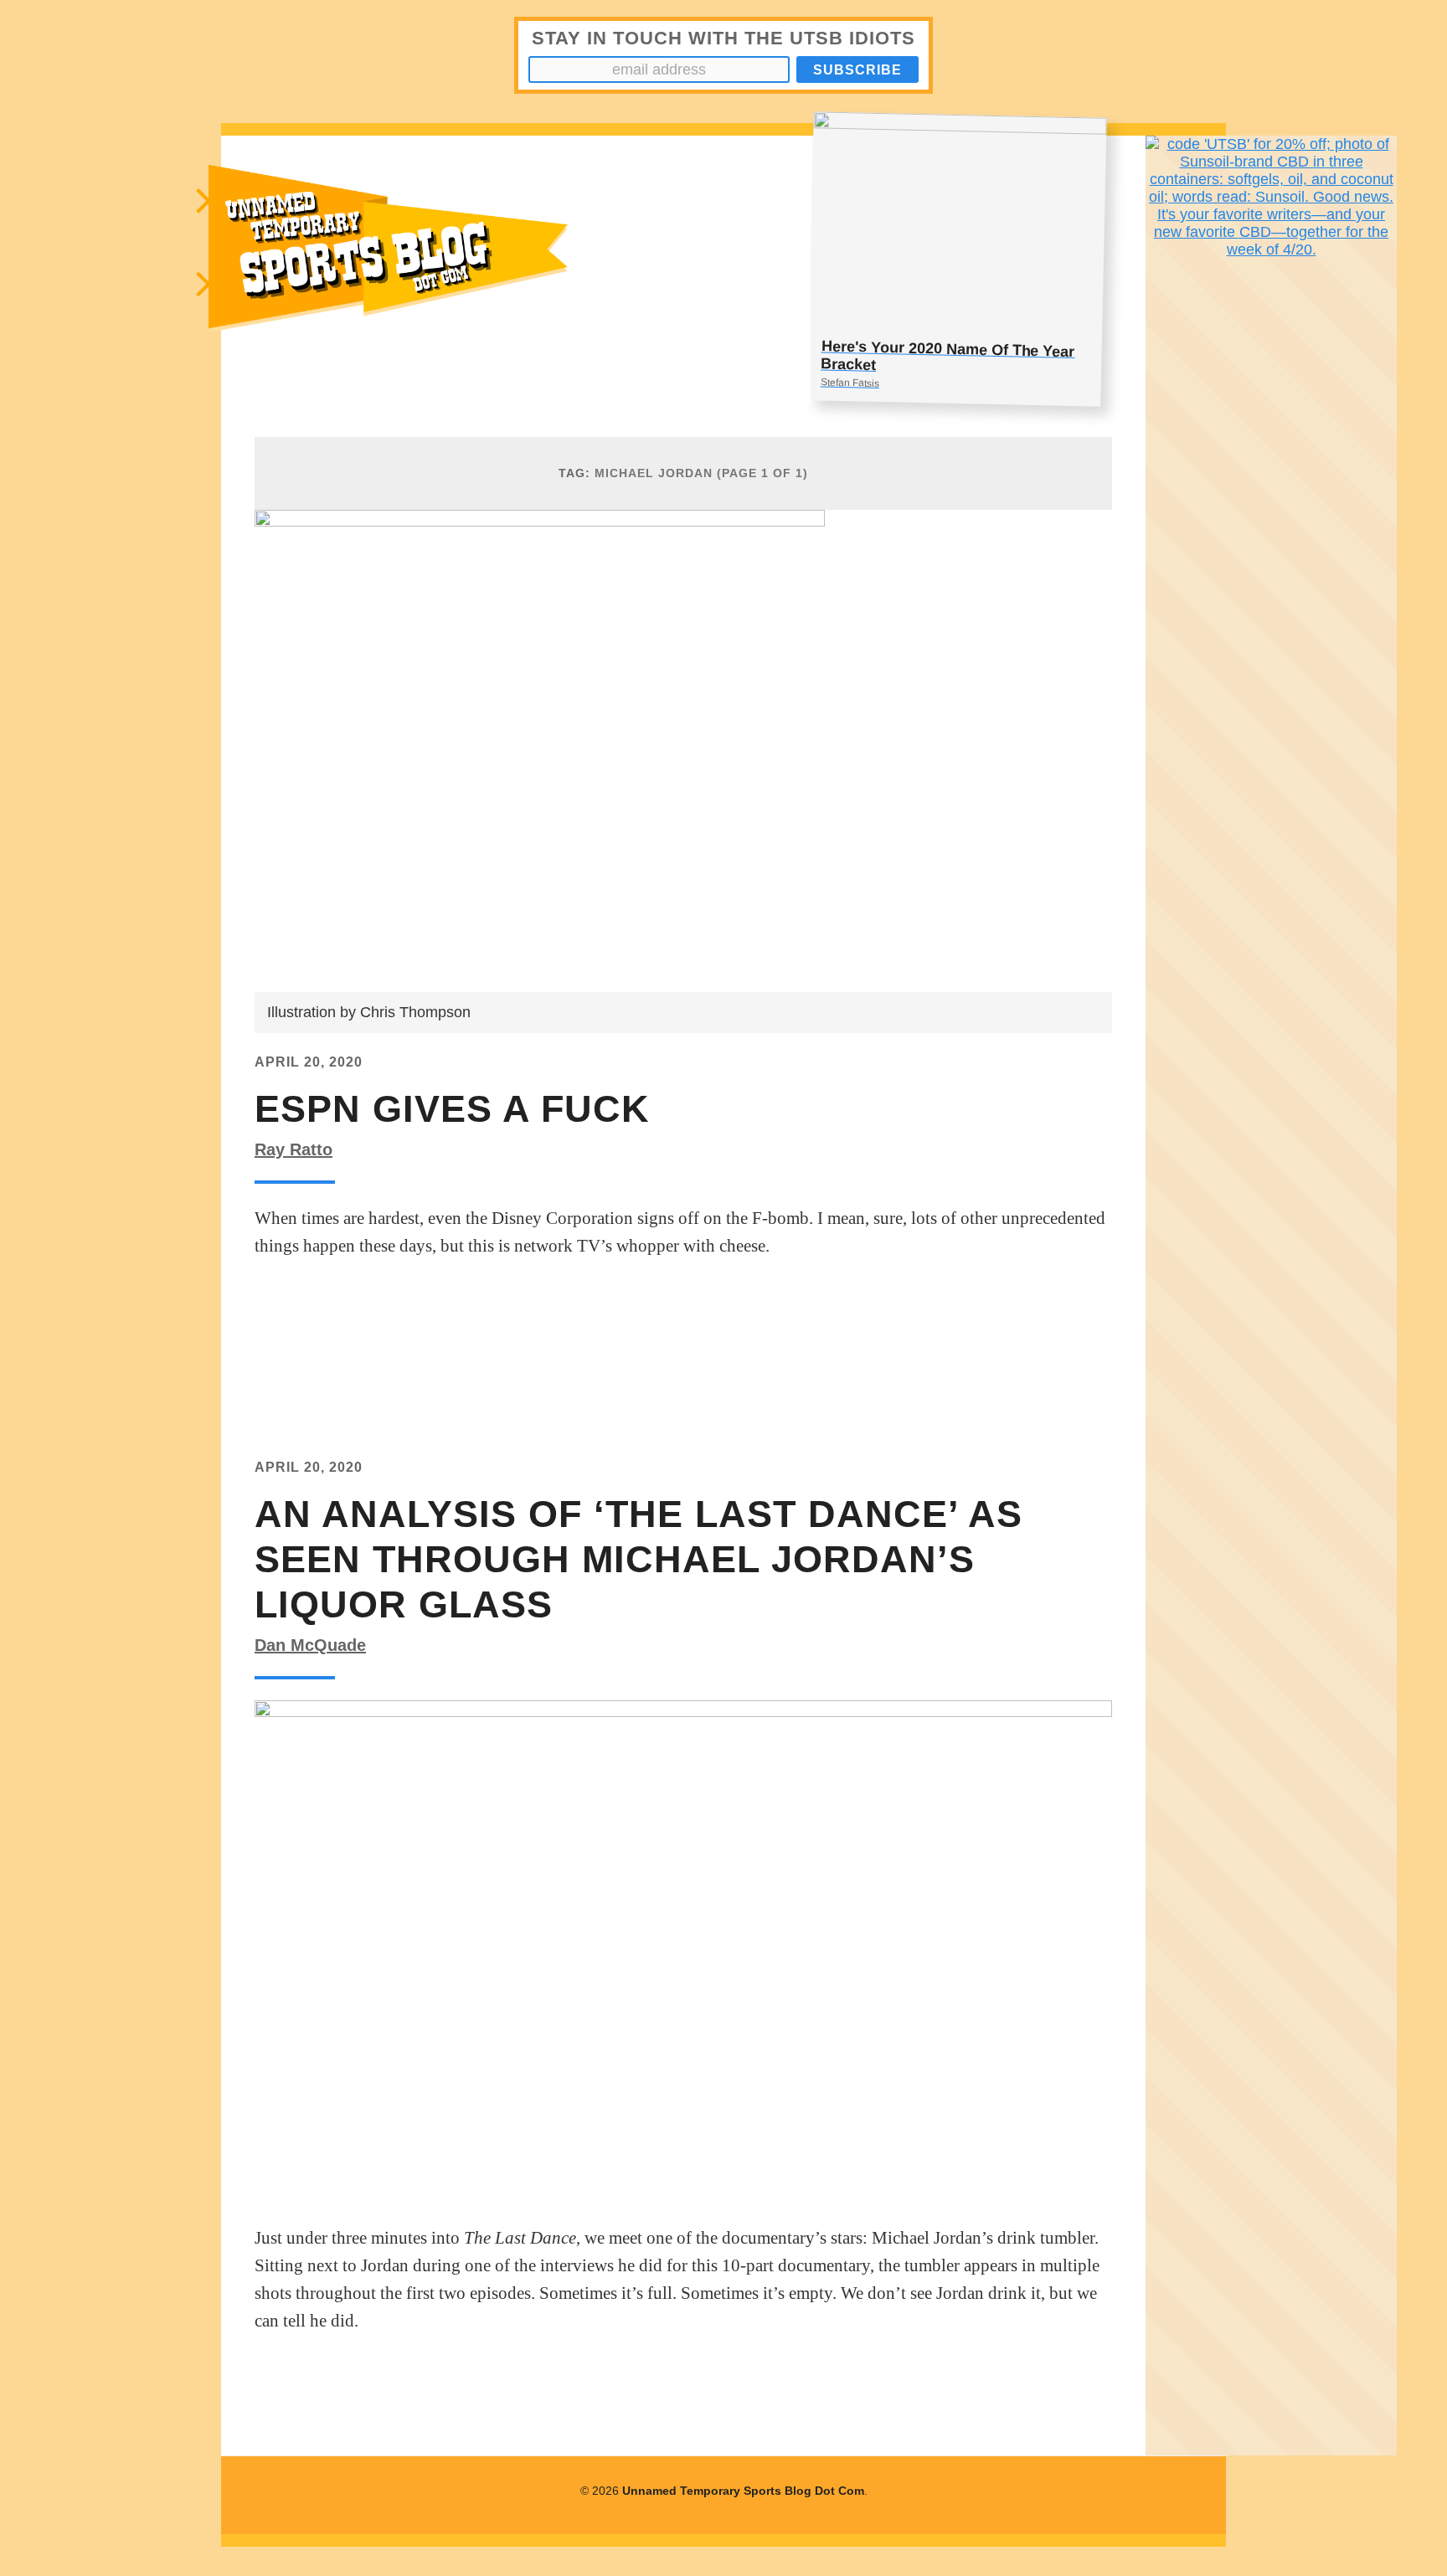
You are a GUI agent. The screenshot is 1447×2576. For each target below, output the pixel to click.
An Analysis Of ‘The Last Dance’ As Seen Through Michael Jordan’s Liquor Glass (639, 1559)
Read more (315, 1299)
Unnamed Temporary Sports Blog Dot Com (743, 2491)
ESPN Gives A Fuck (452, 1109)
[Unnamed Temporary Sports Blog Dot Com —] (445, 270)
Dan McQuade (310, 1645)
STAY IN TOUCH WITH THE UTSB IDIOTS (723, 38)
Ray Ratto (294, 1149)
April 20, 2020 (309, 1062)
